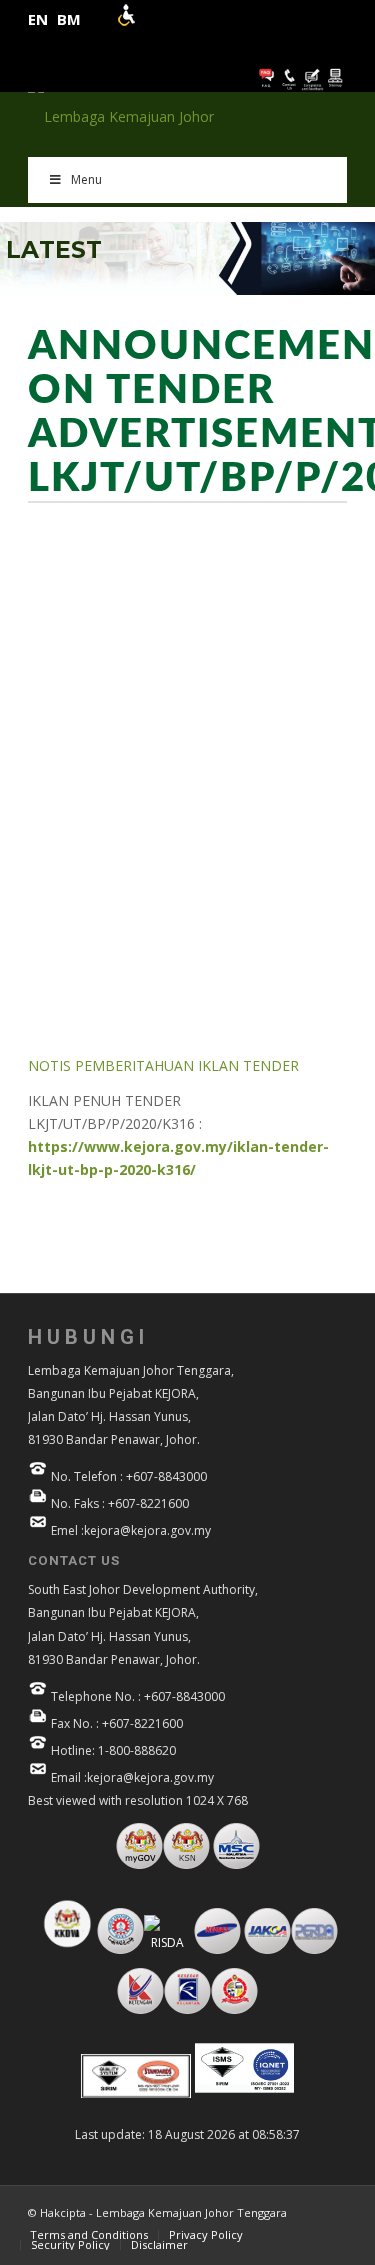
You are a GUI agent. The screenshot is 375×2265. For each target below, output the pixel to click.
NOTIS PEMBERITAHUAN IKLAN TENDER (163, 1065)
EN (38, 19)
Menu (86, 179)
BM (69, 19)
